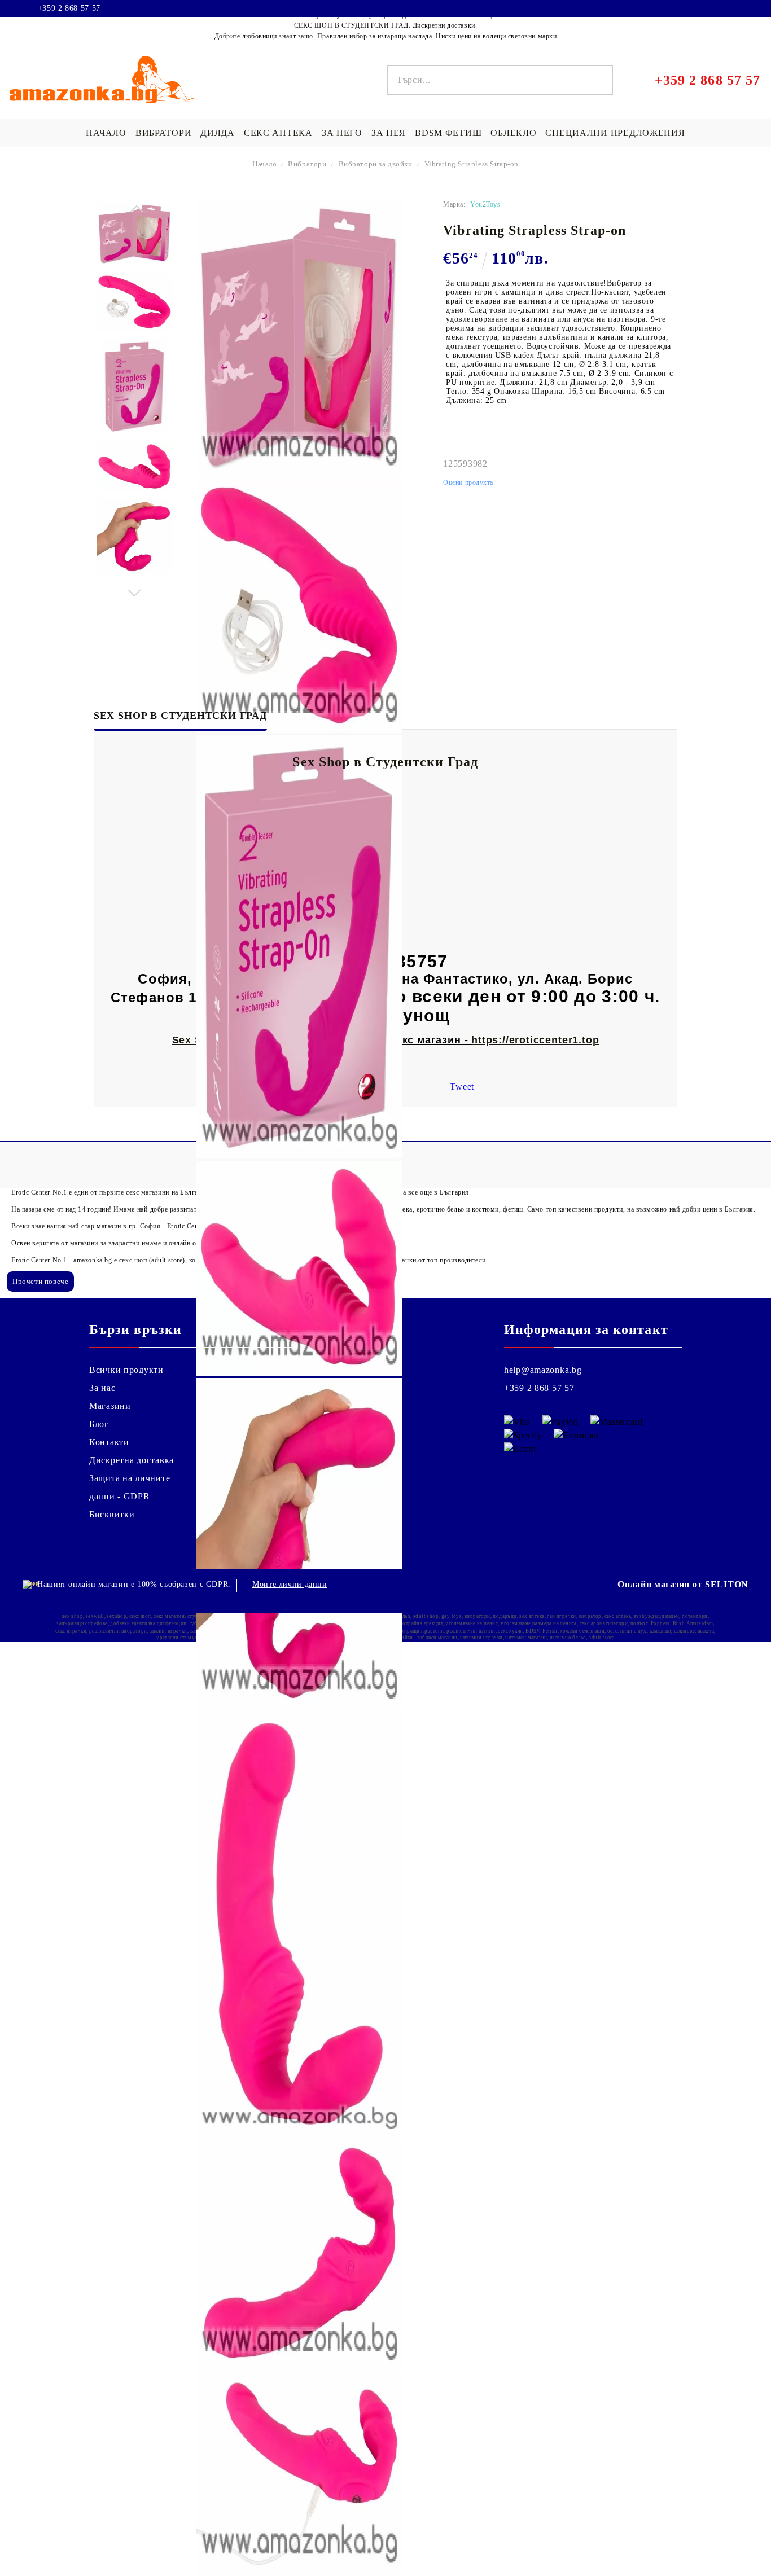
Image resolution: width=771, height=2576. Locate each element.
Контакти (109, 1442)
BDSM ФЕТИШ (448, 133)
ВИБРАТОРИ (163, 133)
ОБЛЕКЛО (513, 133)
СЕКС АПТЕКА (278, 133)
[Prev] (135, 212)
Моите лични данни (290, 1584)
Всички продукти (126, 1370)
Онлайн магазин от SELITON (683, 1584)
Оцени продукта (468, 482)
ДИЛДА (218, 133)
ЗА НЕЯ (389, 133)
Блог (99, 1424)
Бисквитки (112, 1514)
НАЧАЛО (106, 133)
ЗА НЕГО (342, 133)
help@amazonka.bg (543, 1370)
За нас (102, 1388)
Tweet (462, 1087)
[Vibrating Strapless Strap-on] (135, 234)
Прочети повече (40, 1281)
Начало (265, 164)
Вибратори (307, 164)
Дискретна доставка (132, 1460)
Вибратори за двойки (376, 164)
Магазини (110, 1406)
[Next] (135, 590)
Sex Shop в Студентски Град (180, 716)
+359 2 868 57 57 (69, 8)
